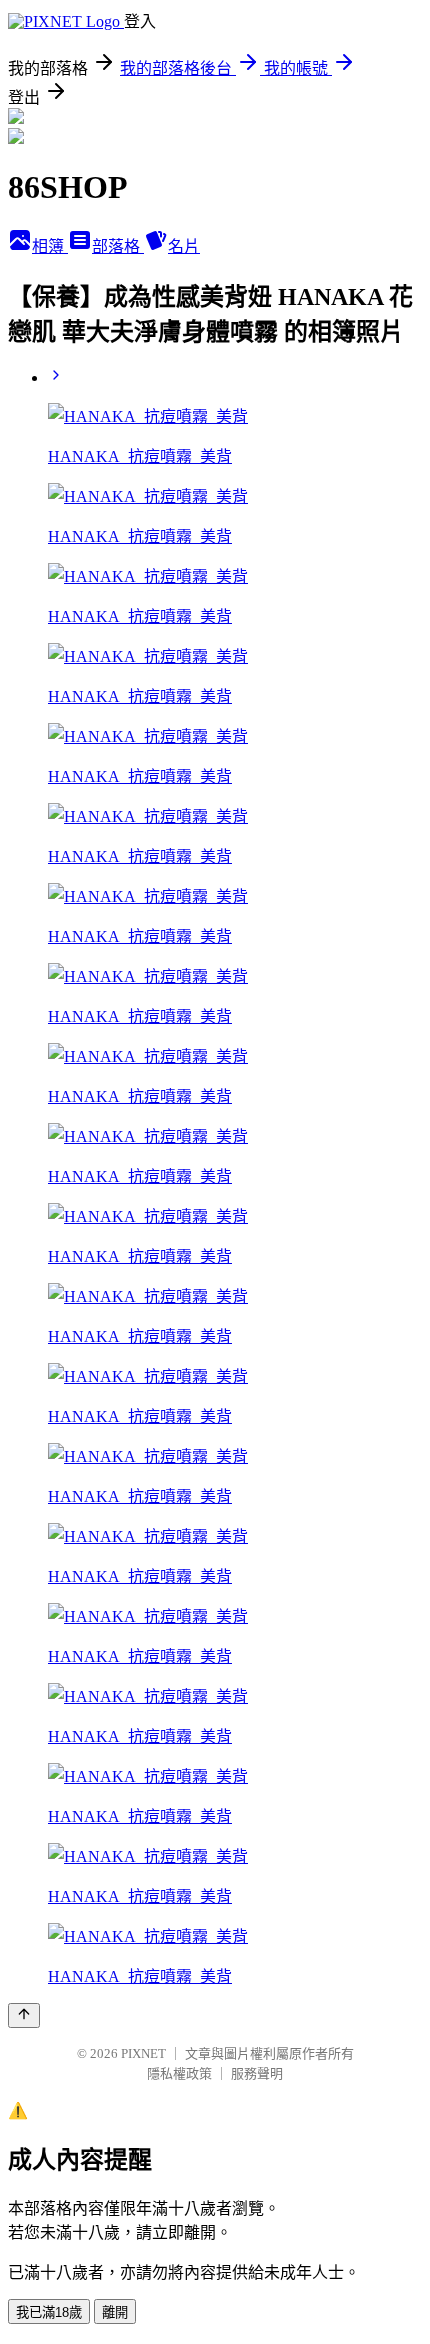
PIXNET (143, 2053)
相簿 (50, 246)
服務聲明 (257, 2073)
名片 (184, 246)
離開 (115, 2312)
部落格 (118, 246)
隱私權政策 (179, 2073)
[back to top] (24, 2015)
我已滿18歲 (49, 2312)
